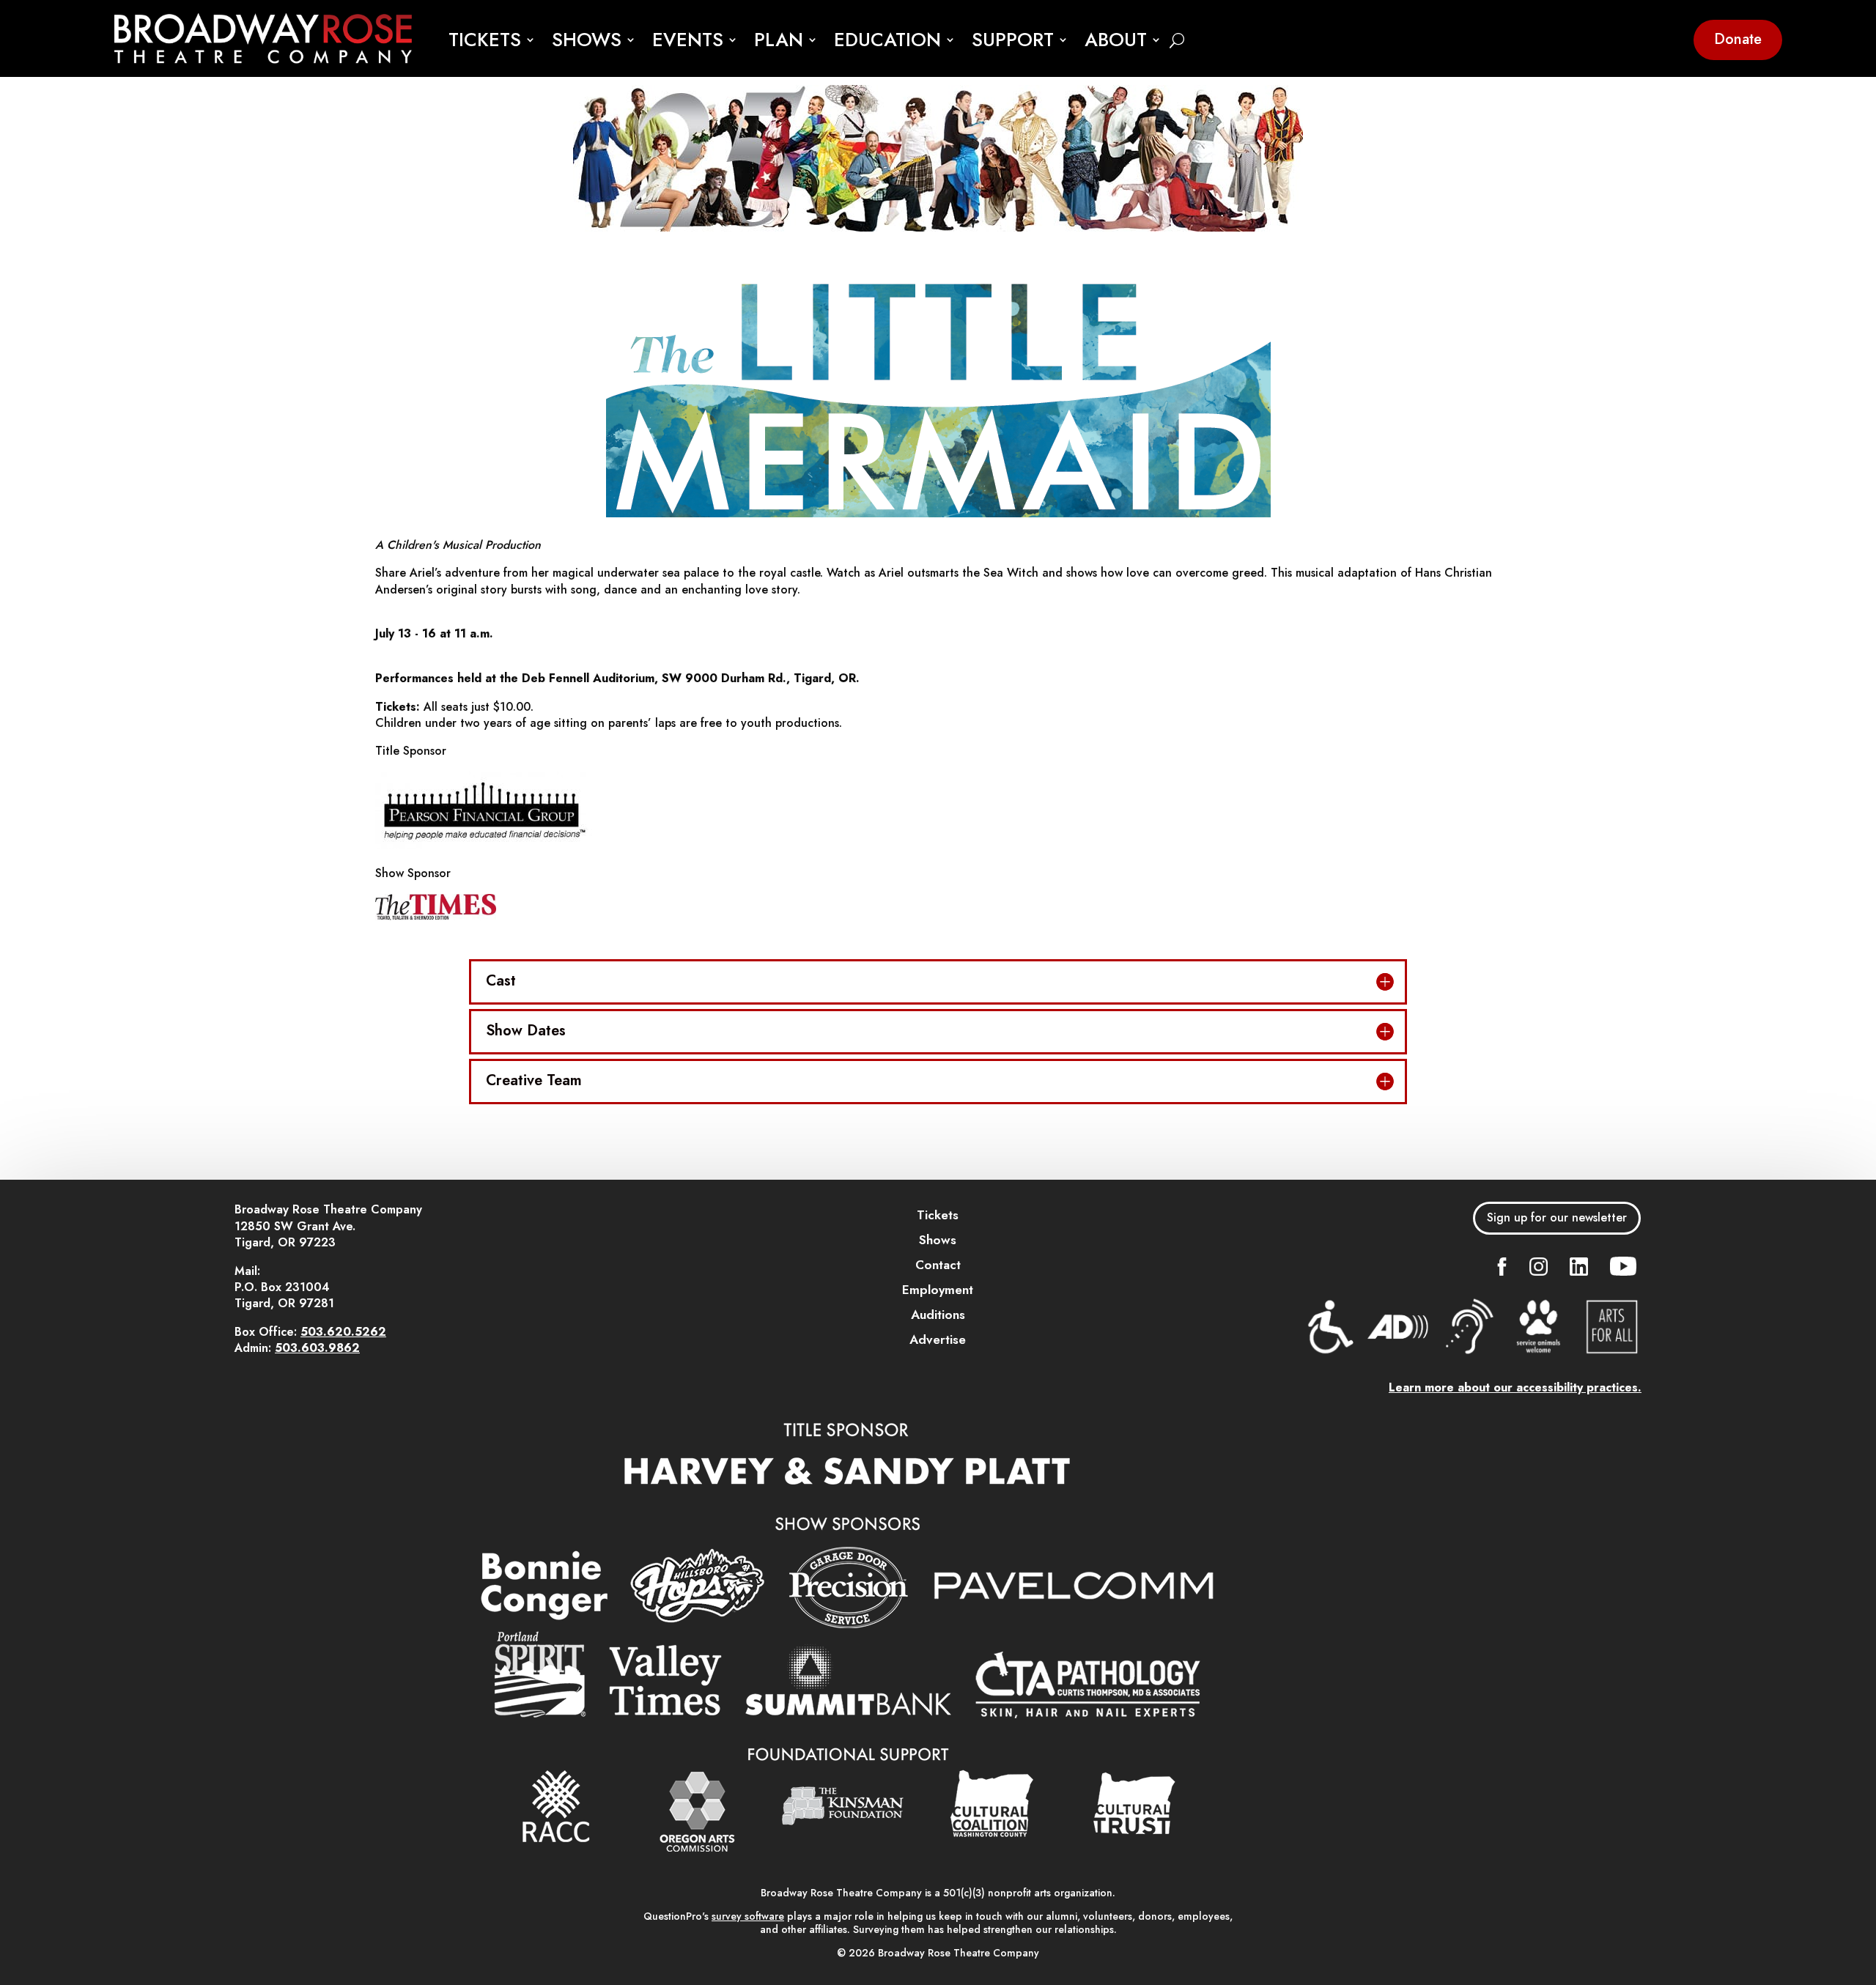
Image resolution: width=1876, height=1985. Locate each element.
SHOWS (587, 41)
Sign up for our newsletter (1557, 1217)
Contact (938, 1265)
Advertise (938, 1339)
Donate (1738, 39)
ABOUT (1116, 41)
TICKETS (485, 41)
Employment (938, 1290)
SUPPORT (1013, 41)
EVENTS (688, 41)
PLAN (779, 41)
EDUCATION (887, 41)
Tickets (938, 1215)
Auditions (938, 1315)
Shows (938, 1240)
